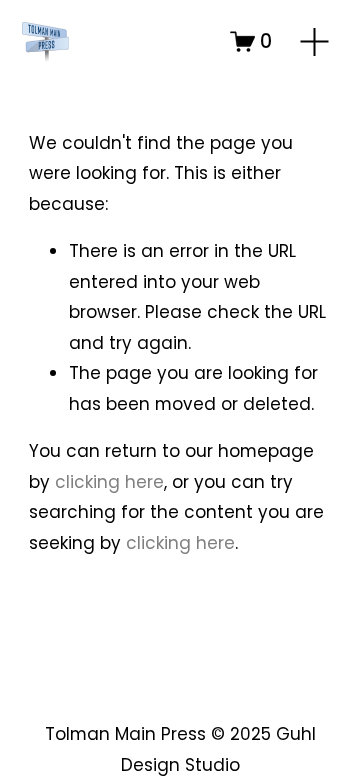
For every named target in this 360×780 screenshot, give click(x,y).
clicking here (109, 482)
